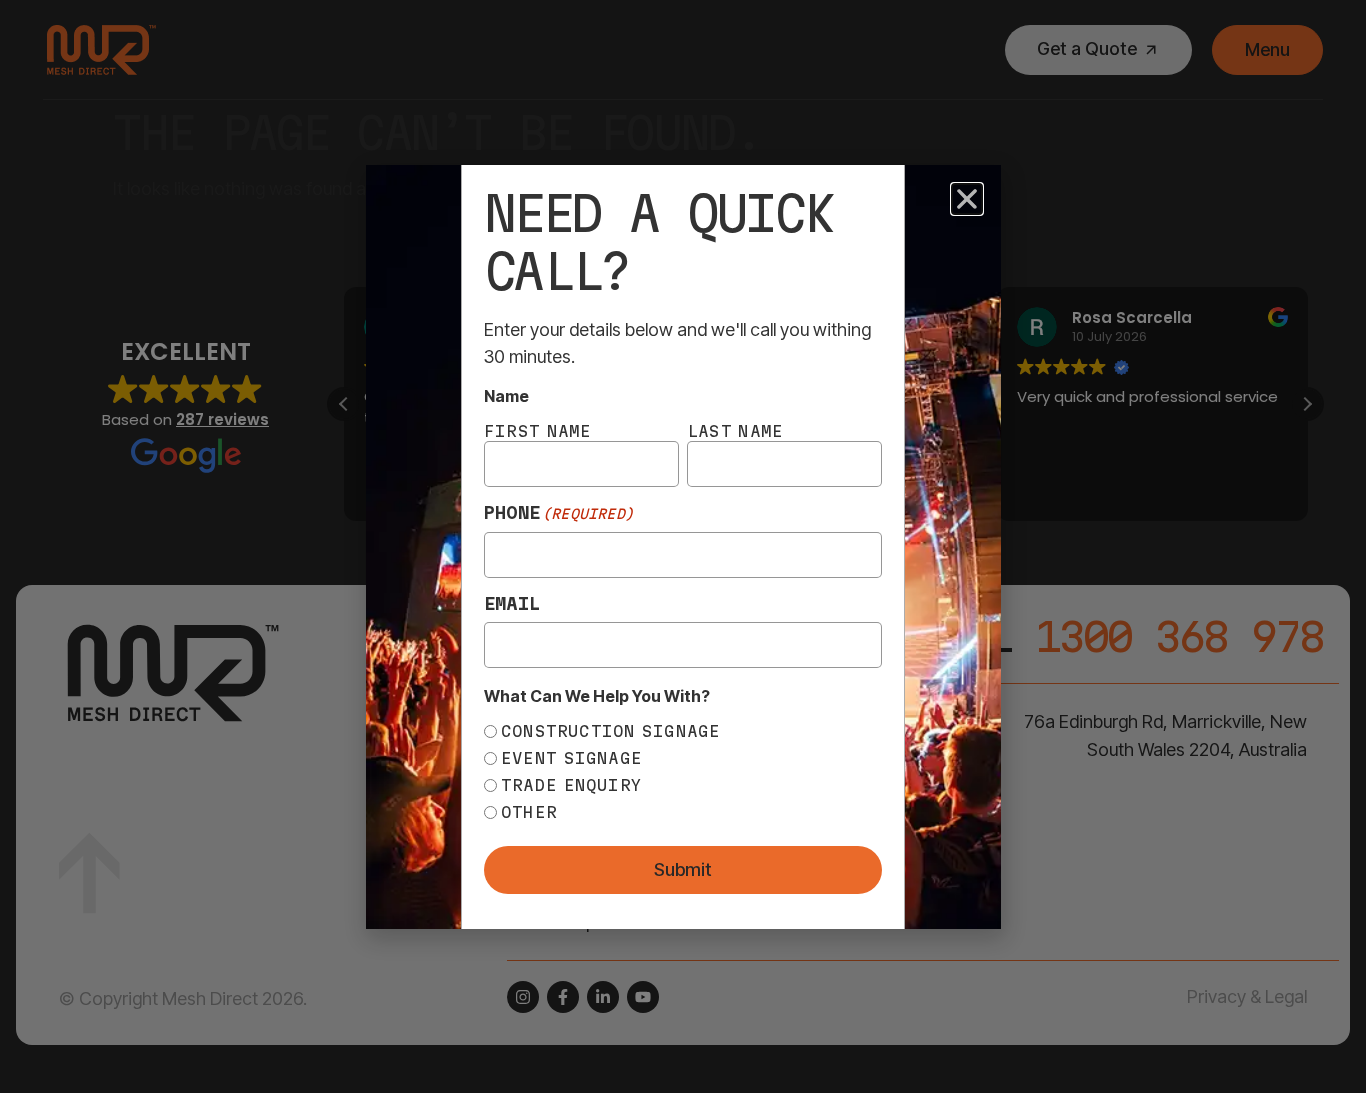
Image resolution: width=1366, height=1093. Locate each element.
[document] (683, 546)
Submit (683, 869)
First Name (538, 431)
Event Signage (571, 758)
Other (529, 812)
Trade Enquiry (571, 785)
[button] (967, 199)
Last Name (735, 431)
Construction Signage (611, 731)
